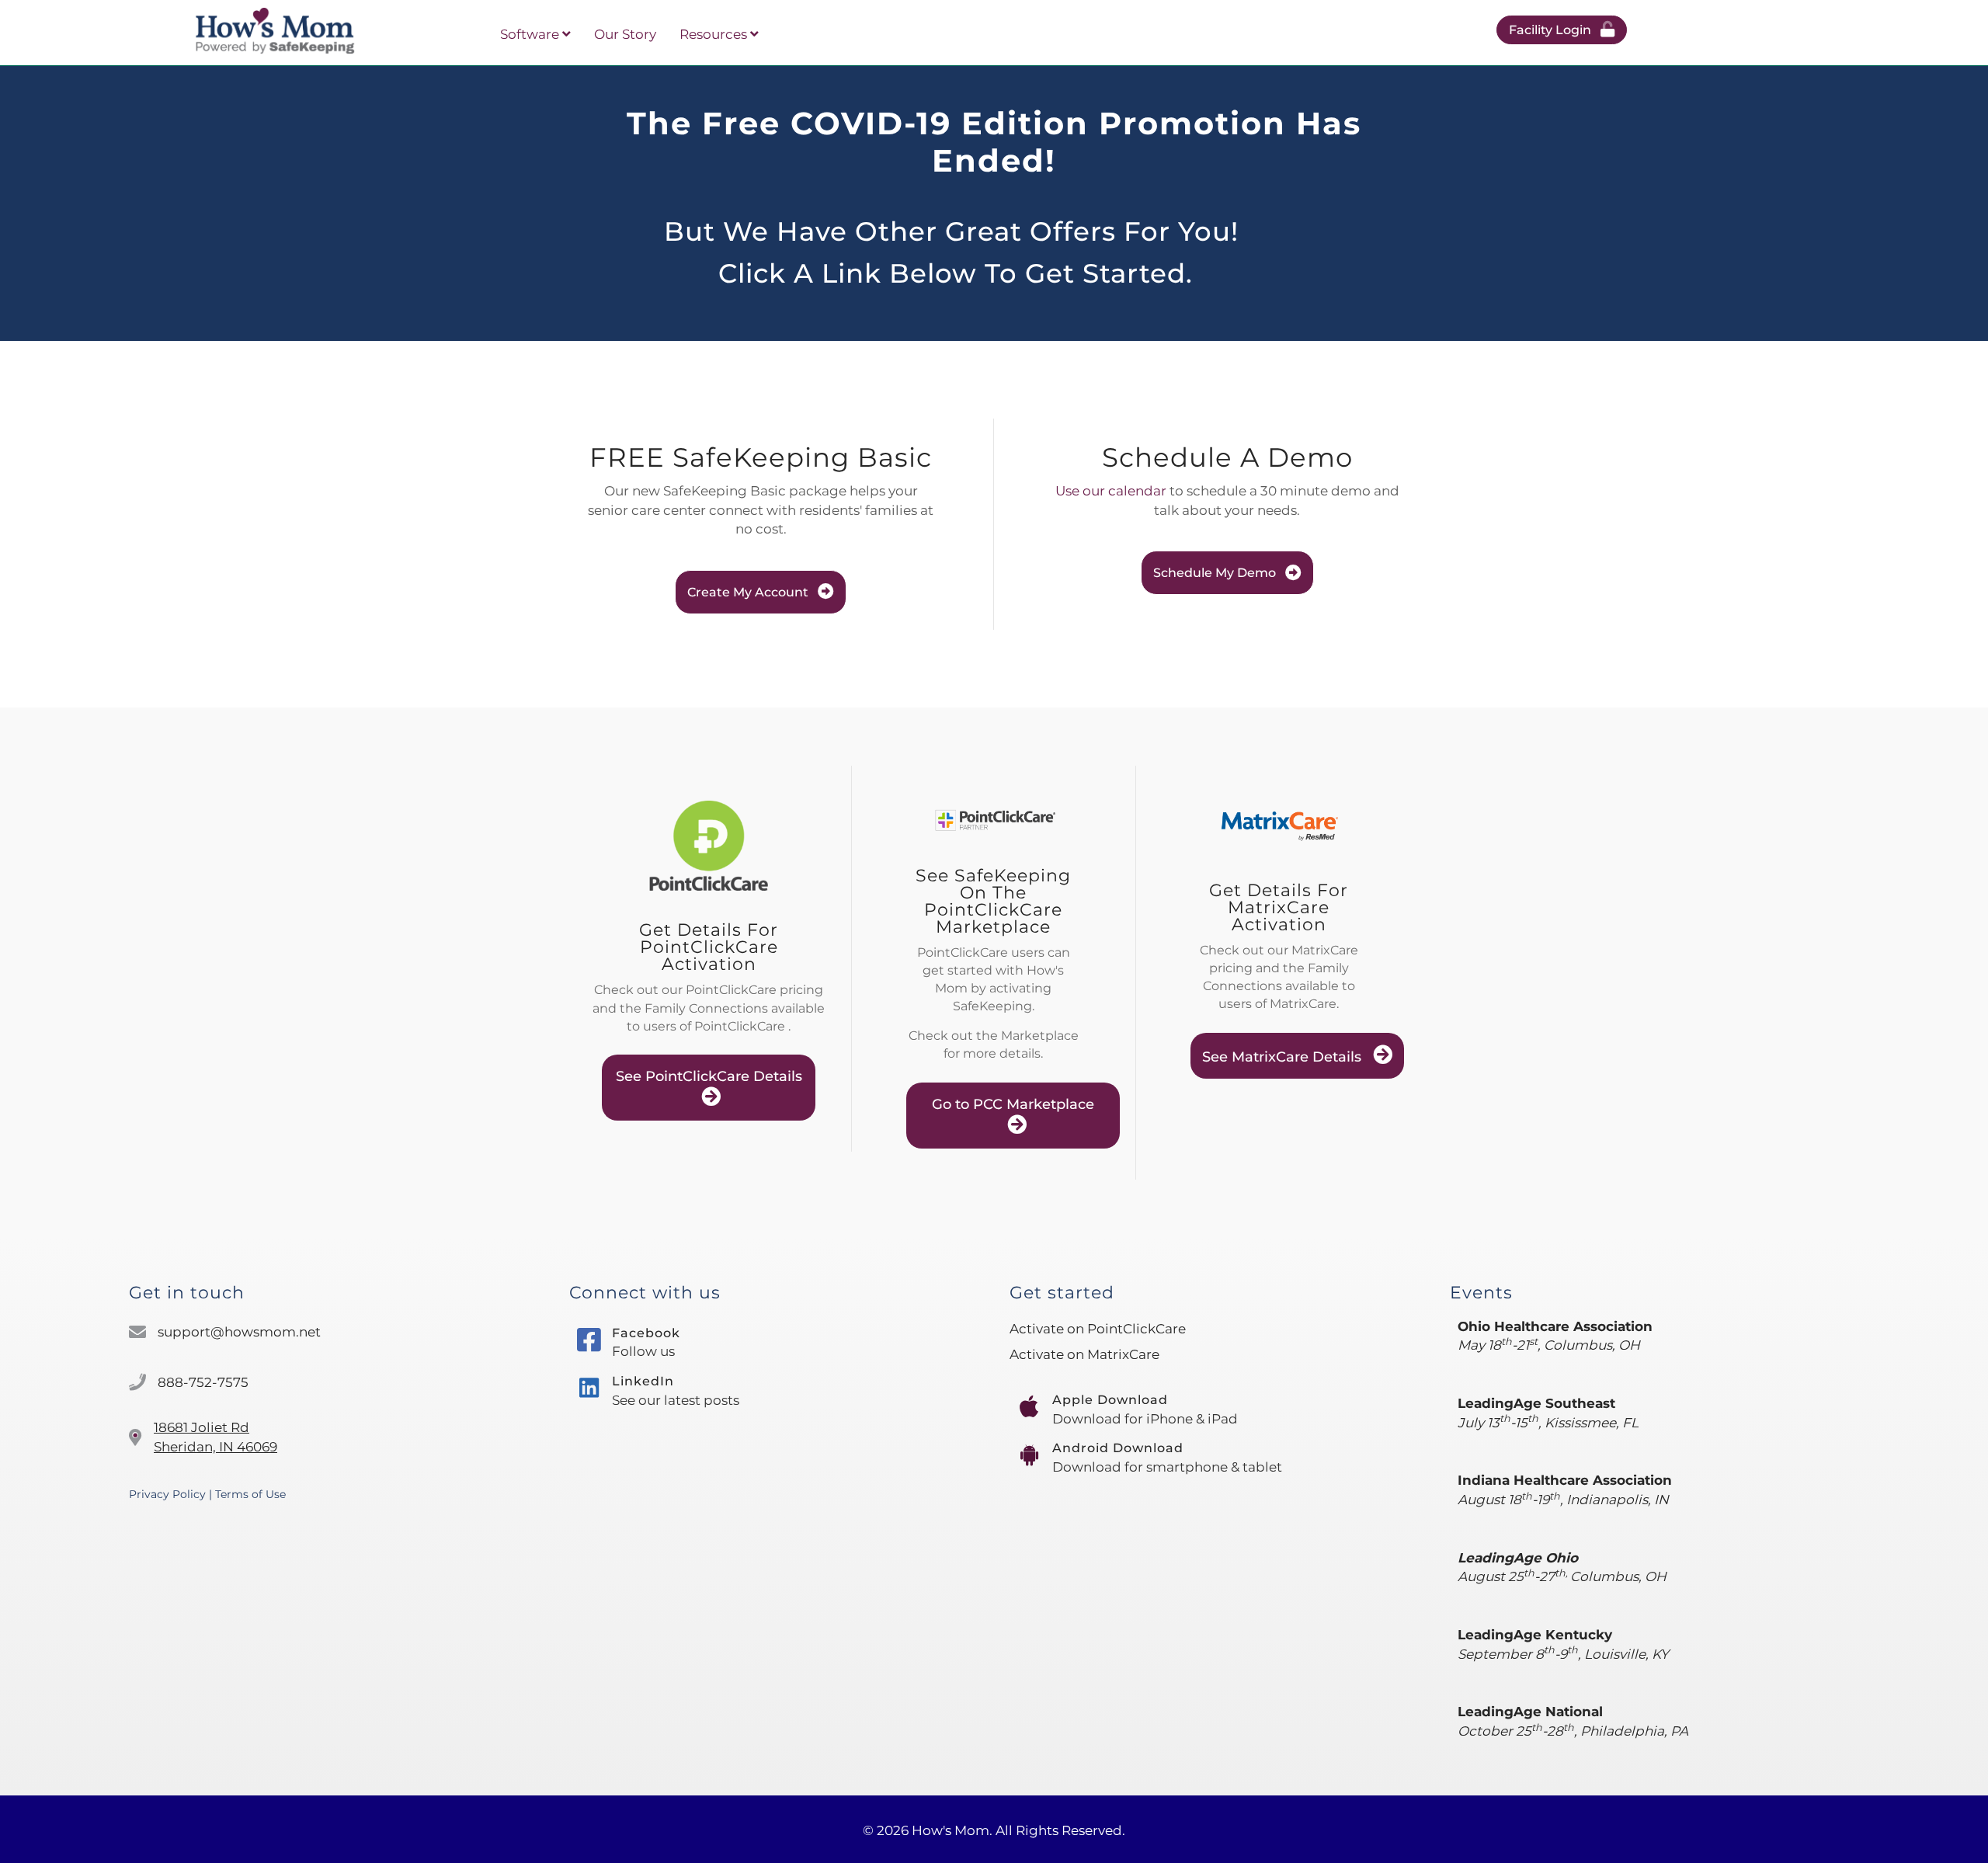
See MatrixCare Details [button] (1284, 1057)
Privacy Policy (167, 1494)
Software (531, 34)
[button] (1562, 30)
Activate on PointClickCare (1098, 1329)
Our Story (625, 34)
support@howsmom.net (239, 1332)
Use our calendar (1111, 491)
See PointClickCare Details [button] (709, 1076)
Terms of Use (250, 1494)
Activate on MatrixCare (1084, 1354)
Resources (715, 34)
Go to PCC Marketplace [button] (1013, 1104)
